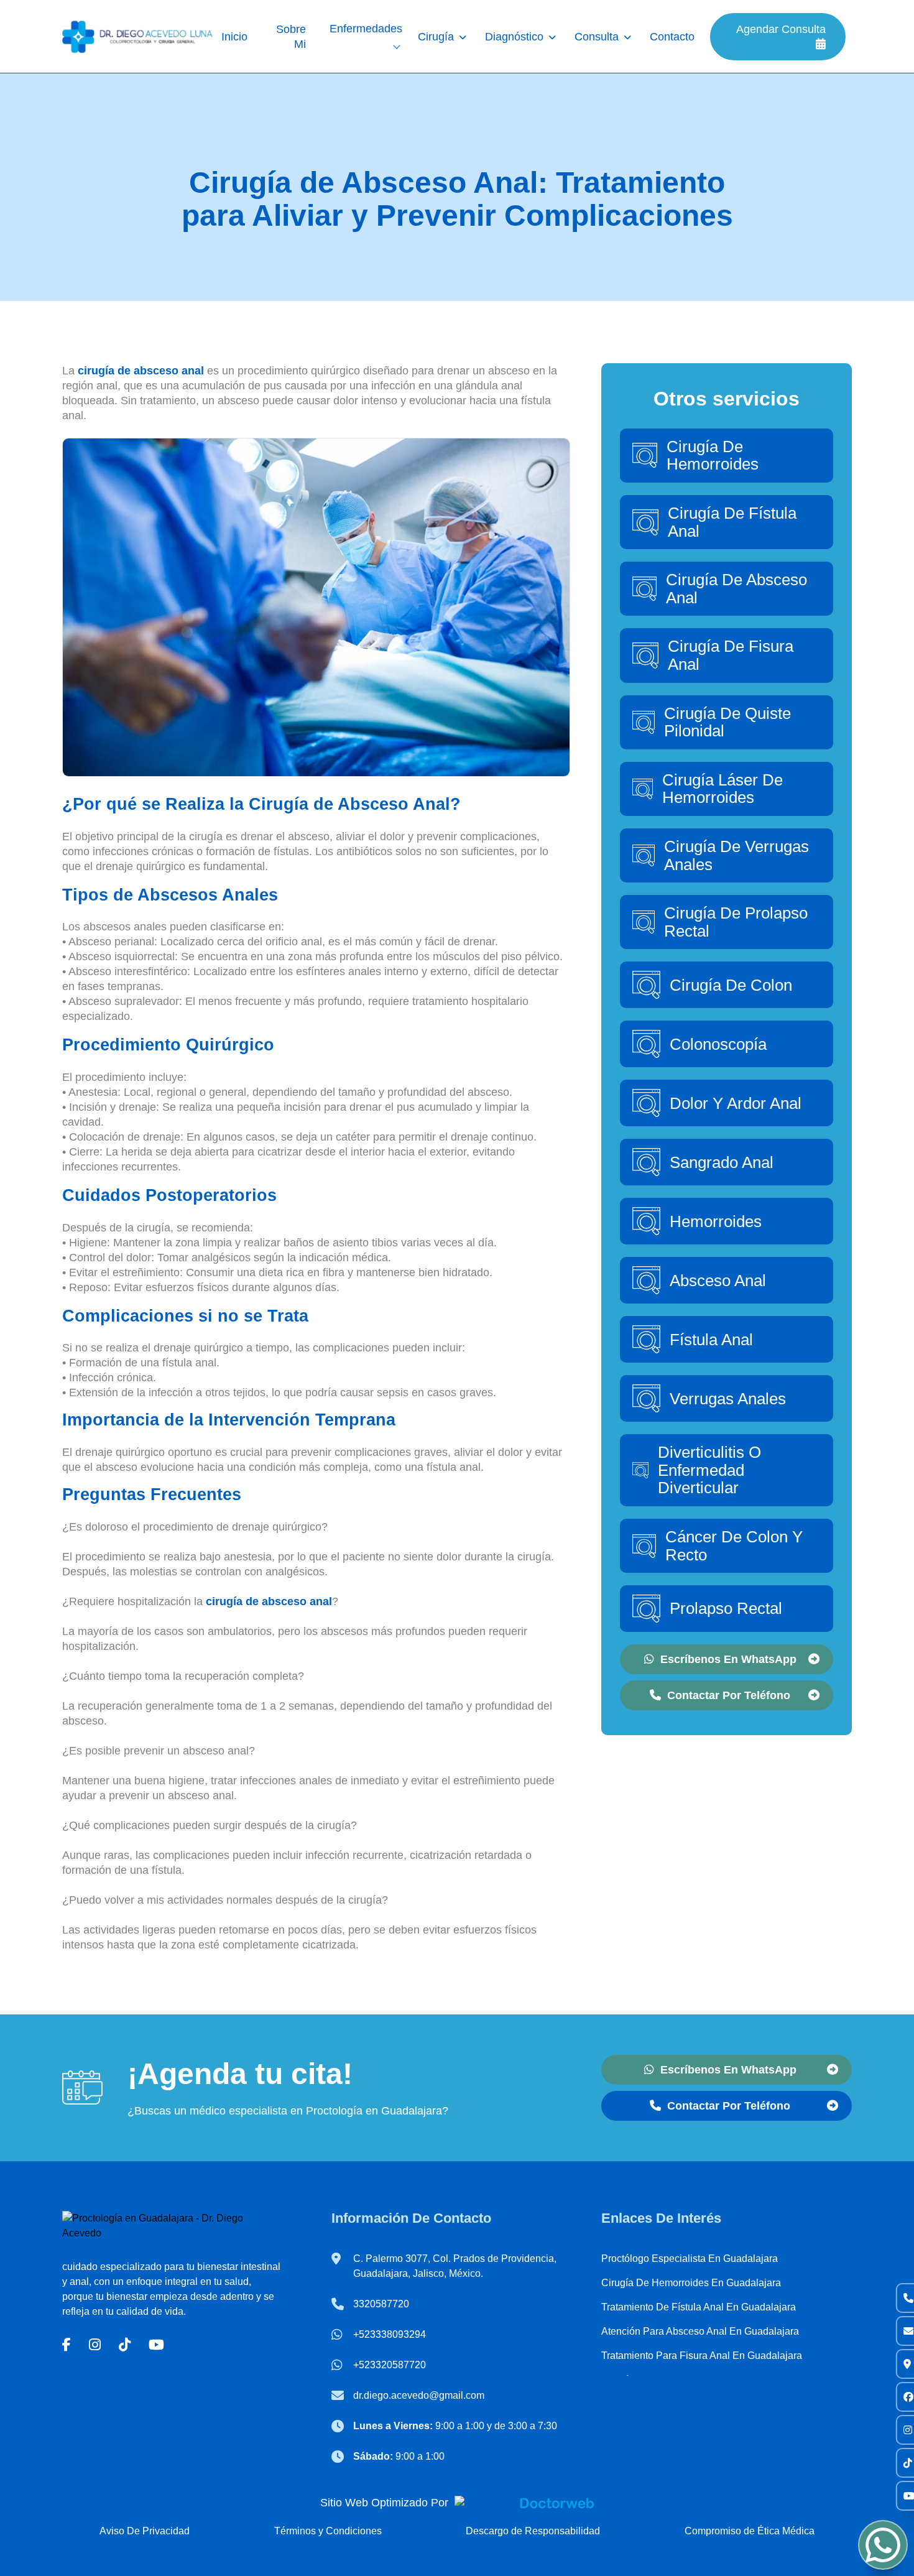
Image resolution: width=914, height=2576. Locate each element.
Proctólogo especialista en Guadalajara (690, 2259)
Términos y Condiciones (328, 2531)
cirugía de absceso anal (141, 371)
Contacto (672, 37)
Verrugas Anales (728, 1399)
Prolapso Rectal (726, 1608)
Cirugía (436, 37)
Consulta (597, 37)
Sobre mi (291, 37)
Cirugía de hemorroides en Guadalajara (691, 2283)
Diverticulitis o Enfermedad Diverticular (709, 1470)
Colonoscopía (718, 1044)
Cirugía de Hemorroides (713, 456)
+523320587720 (390, 2365)
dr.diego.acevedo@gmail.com (419, 2395)
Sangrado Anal (722, 1162)
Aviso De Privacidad (145, 2531)
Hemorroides (716, 1221)
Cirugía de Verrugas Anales (736, 855)
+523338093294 (390, 2334)
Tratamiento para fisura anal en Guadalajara (702, 2356)
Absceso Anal (718, 1281)
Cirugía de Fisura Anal (731, 655)
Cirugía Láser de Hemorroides (722, 789)
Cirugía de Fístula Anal (732, 522)
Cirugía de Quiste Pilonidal (727, 722)
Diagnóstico (514, 37)
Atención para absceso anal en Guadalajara (700, 2331)
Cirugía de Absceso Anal (736, 589)
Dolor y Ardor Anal (736, 1103)
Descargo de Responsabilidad (533, 2531)
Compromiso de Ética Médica (750, 2531)
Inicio (234, 37)
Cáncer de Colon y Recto (734, 1546)
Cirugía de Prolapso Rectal (736, 922)
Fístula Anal (711, 1340)
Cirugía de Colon (731, 985)
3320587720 (381, 2304)
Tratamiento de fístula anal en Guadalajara (699, 2307)
